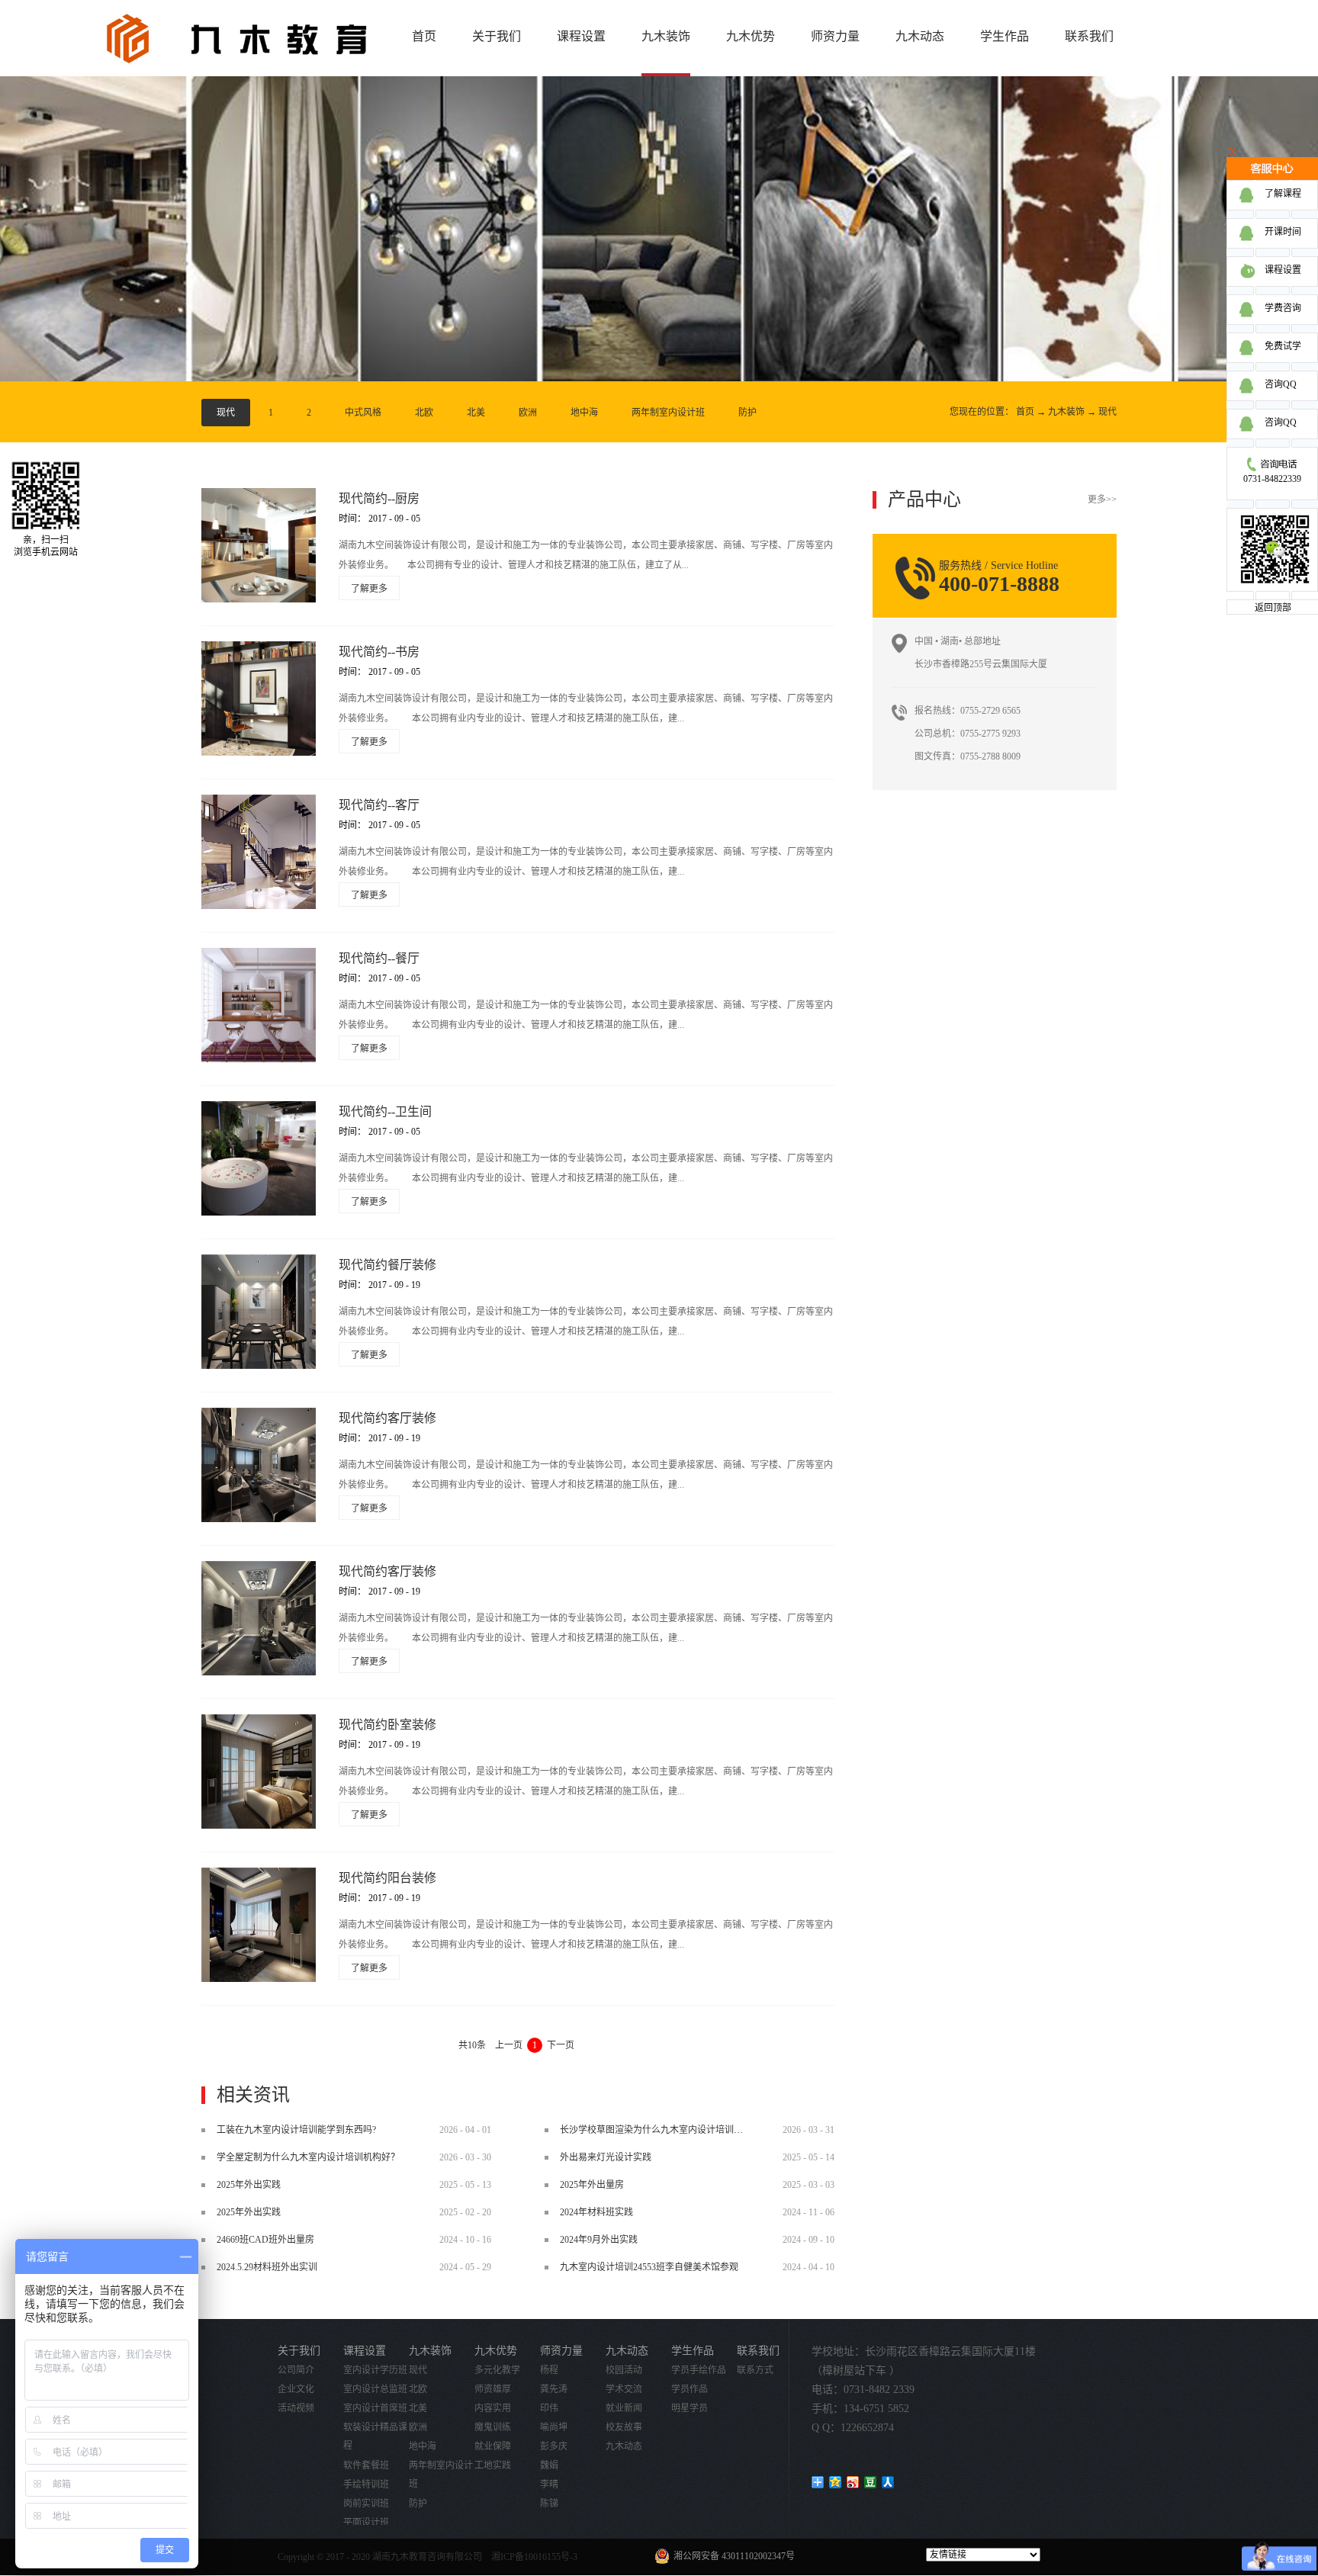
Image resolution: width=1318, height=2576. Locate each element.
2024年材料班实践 (596, 2212)
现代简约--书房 (379, 652)
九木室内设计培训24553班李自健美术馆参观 (649, 2267)
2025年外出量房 (592, 2185)
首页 (424, 36)
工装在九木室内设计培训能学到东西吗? (296, 2130)
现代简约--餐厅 (379, 958)
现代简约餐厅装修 (387, 1265)
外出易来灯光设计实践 (606, 2157)
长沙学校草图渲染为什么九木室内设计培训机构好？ (665, 2130)
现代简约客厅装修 (387, 1418)
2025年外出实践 (249, 2185)
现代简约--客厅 (379, 805)
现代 (1107, 412)
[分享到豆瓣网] (871, 2482)
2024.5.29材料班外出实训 (267, 2267)
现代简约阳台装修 (387, 1878)
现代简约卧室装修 (387, 1725)
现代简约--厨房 (379, 498)
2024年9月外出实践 (599, 2240)
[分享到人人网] (888, 2482)
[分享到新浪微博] (853, 2482)
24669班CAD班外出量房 (265, 2240)
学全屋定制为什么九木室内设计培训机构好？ (308, 2157)
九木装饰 (1066, 412)
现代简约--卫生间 (385, 1111)
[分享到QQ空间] (836, 2482)
